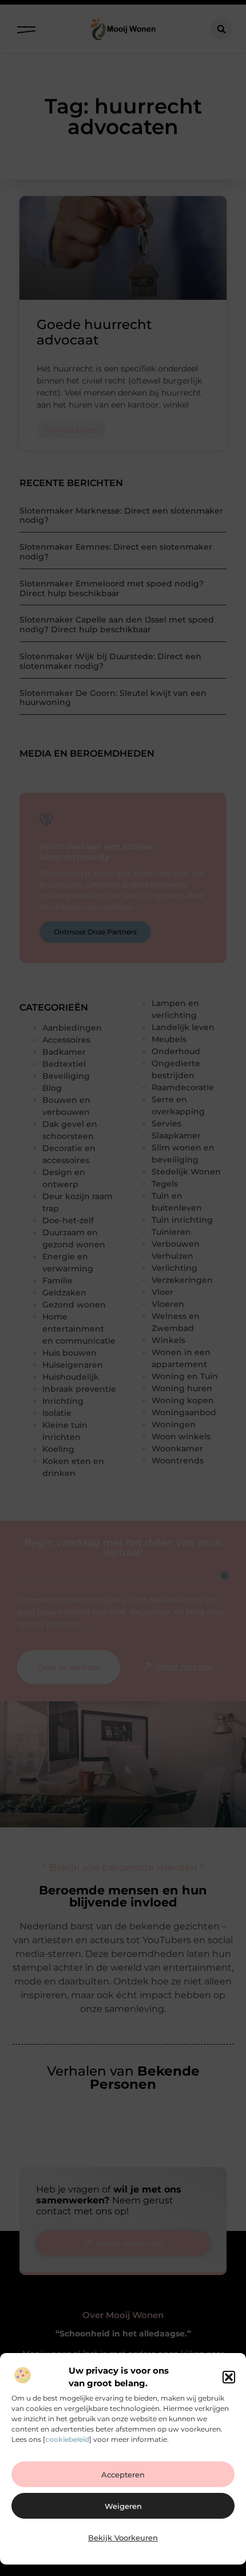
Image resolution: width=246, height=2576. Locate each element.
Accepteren (123, 2475)
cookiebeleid (67, 2439)
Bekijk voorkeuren (123, 2538)
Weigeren (123, 2506)
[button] (229, 2377)
